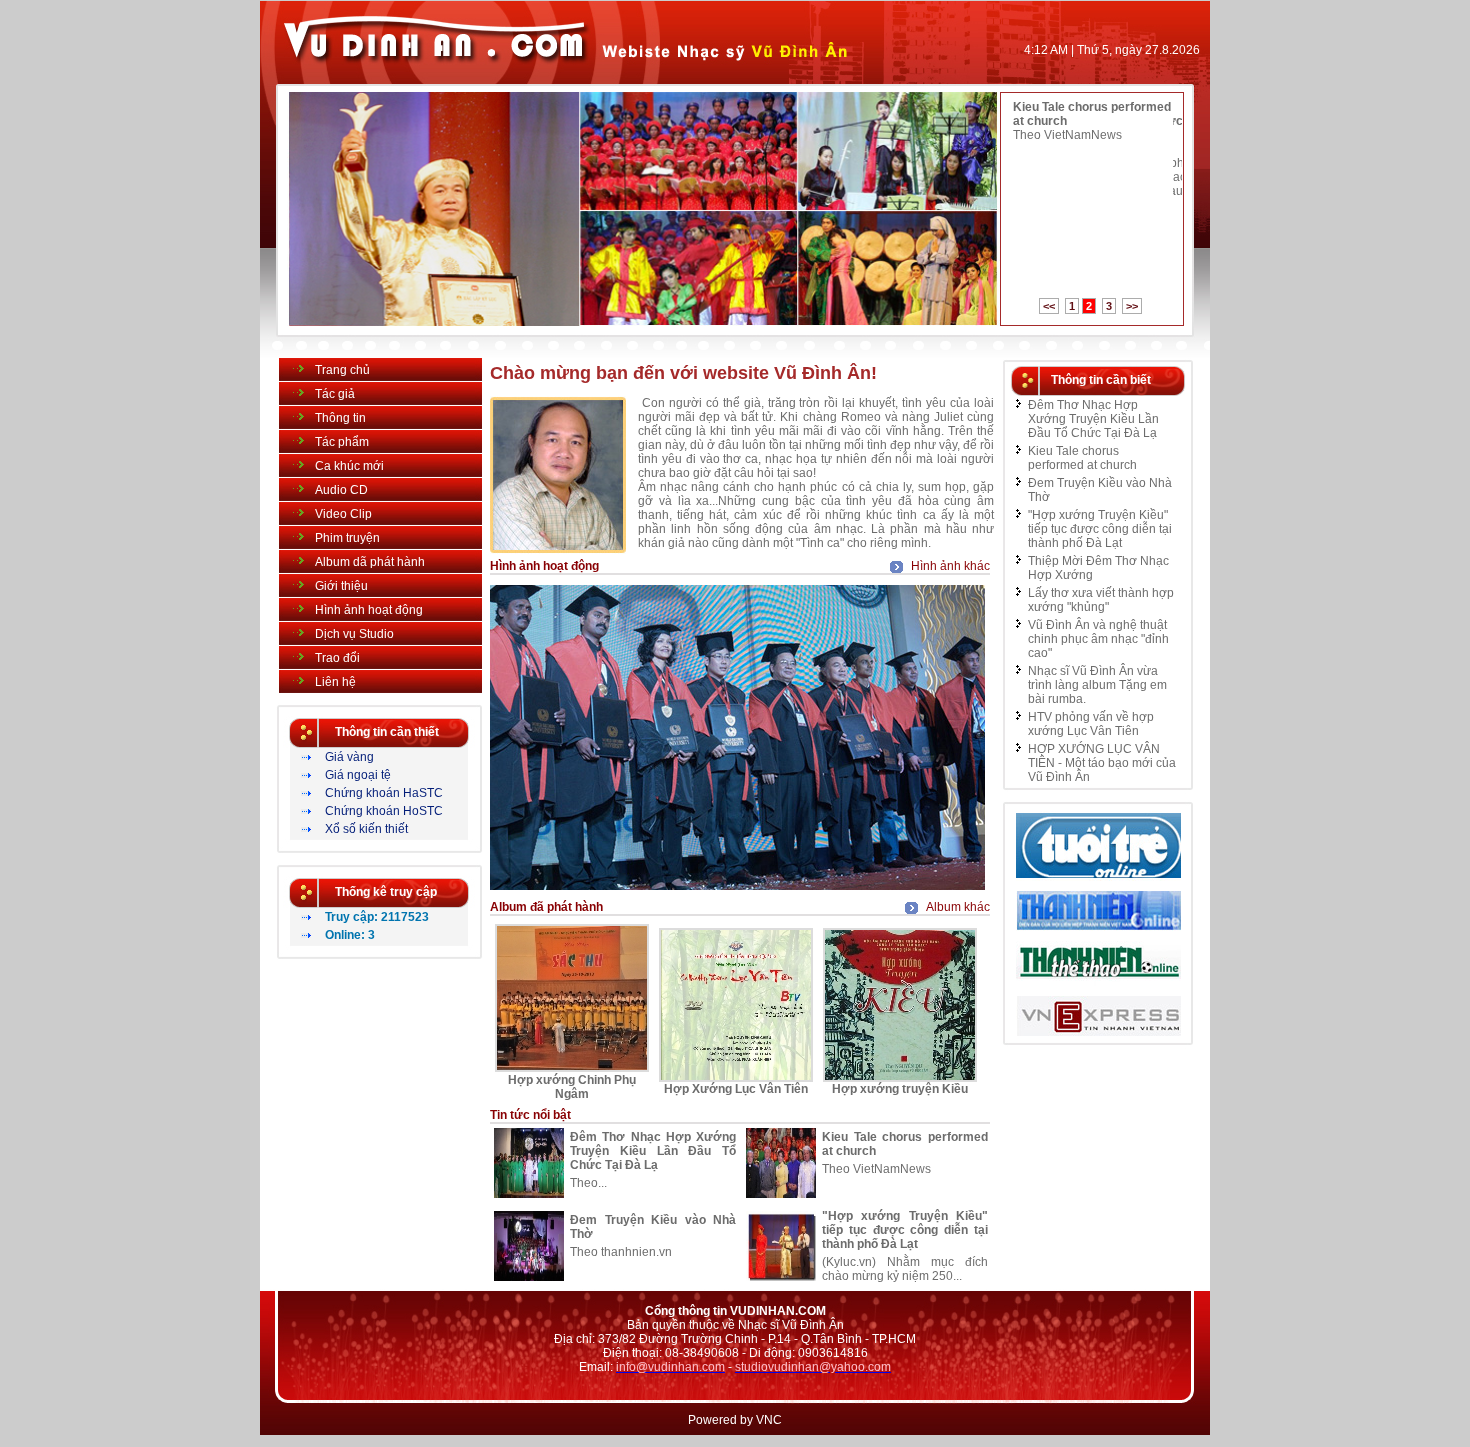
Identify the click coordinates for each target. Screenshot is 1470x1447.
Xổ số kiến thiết (366, 829)
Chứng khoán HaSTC (384, 793)
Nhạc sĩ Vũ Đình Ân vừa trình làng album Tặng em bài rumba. (1097, 685)
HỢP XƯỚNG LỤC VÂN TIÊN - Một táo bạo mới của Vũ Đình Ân (1102, 763)
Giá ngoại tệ (358, 775)
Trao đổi (337, 658)
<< (1049, 306)
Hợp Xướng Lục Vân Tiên (736, 1089)
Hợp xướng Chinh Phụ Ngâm (572, 1087)
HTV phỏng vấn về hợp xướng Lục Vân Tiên (1091, 724)
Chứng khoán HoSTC (384, 811)
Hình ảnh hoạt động (369, 610)
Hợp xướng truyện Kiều (900, 1089)
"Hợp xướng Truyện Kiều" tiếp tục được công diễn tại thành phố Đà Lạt (905, 1230)
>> (1132, 306)
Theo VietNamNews (1067, 135)
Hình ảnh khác (950, 566)
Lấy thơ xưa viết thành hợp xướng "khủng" (1101, 600)
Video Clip (343, 514)
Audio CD (341, 490)
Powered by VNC (735, 1420)
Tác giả (335, 394)
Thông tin (340, 418)
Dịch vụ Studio (354, 634)
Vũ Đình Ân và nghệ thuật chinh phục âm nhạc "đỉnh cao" (1098, 639)
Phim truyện (347, 538)
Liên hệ (335, 682)
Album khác (958, 907)
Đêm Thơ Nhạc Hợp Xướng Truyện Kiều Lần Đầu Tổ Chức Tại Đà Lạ (653, 1151)
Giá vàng (349, 757)
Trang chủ (342, 370)
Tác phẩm (342, 442)
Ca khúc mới (349, 466)
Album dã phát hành (370, 562)
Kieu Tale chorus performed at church (1082, 458)
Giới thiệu (341, 586)
